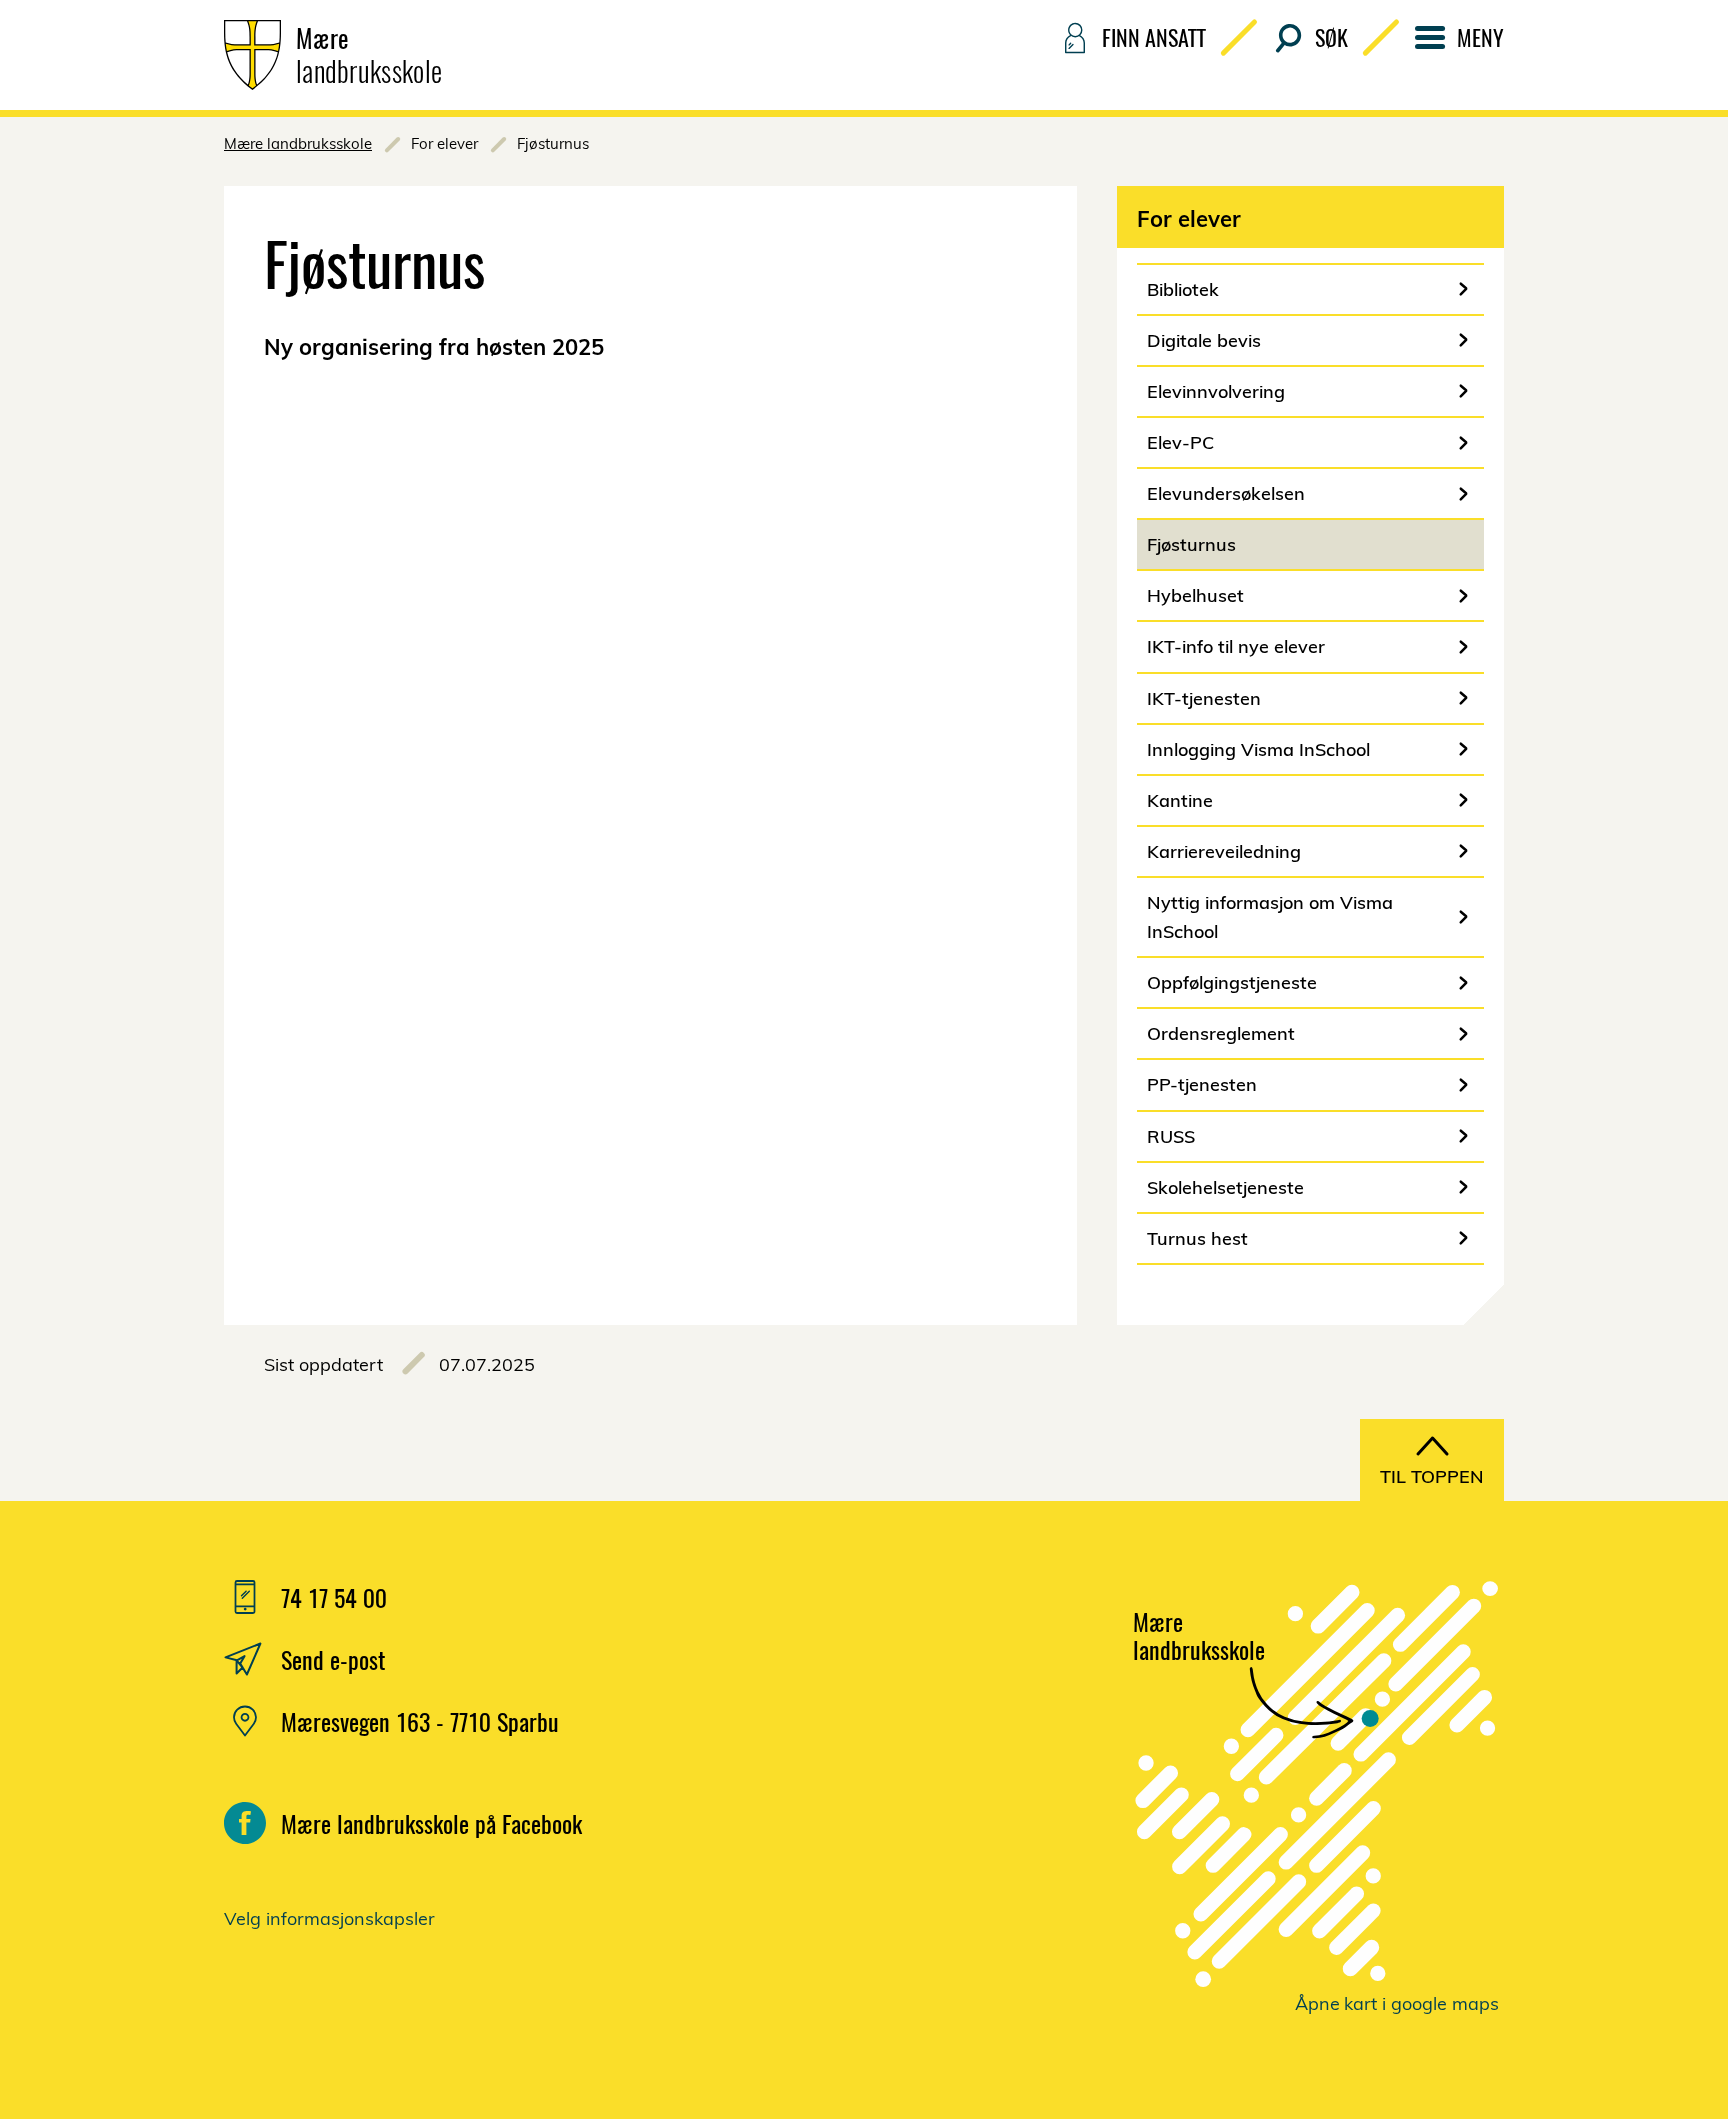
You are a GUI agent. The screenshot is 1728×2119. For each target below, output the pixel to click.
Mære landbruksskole (298, 143)
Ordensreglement (1221, 1033)
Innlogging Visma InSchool (1258, 749)
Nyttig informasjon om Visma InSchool (1270, 917)
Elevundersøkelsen (1226, 493)
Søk (1331, 37)
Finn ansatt (1154, 37)
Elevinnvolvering (1216, 391)
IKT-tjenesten (1204, 698)
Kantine (1180, 800)
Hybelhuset (1195, 595)
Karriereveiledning (1224, 851)
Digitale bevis (1204, 340)
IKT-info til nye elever (1236, 646)
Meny (1480, 37)
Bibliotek (1183, 289)
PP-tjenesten (1202, 1084)
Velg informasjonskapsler (329, 1918)
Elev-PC (1180, 442)
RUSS (1171, 1136)
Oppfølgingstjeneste (1232, 982)
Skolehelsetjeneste (1225, 1187)
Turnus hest (1197, 1238)
